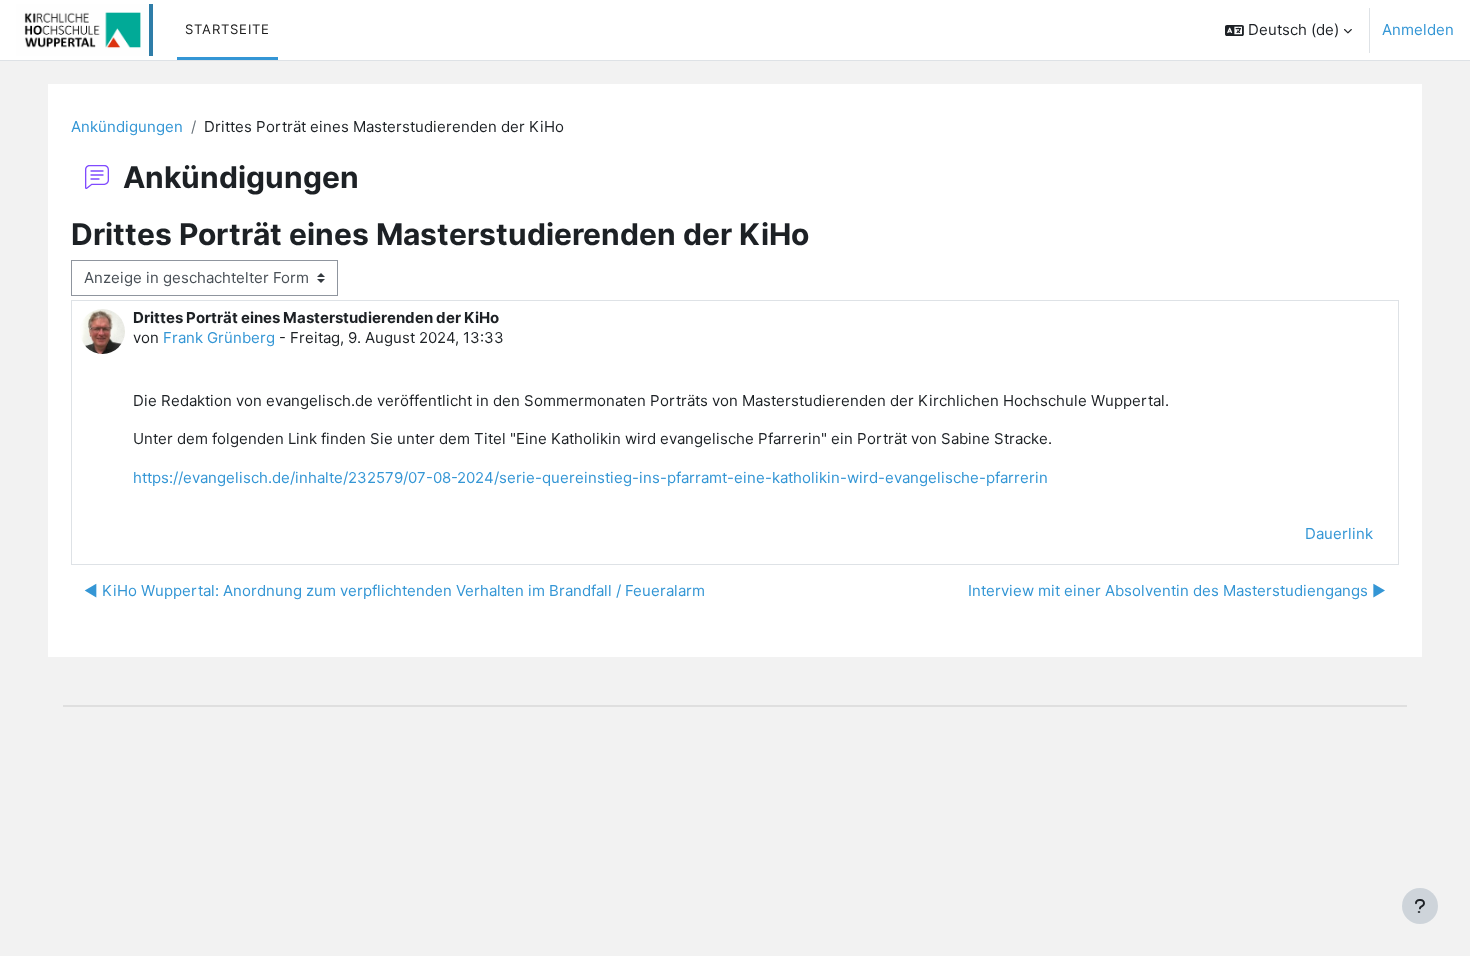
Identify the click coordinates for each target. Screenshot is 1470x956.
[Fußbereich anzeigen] (1420, 906)
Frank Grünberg (219, 337)
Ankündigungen (127, 126)
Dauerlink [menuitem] (1339, 533)
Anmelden (1418, 29)
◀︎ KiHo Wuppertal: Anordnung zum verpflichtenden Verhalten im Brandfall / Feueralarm (394, 590)
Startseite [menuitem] (227, 29)
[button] (1288, 30)
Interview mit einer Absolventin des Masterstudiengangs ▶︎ (1177, 590)
